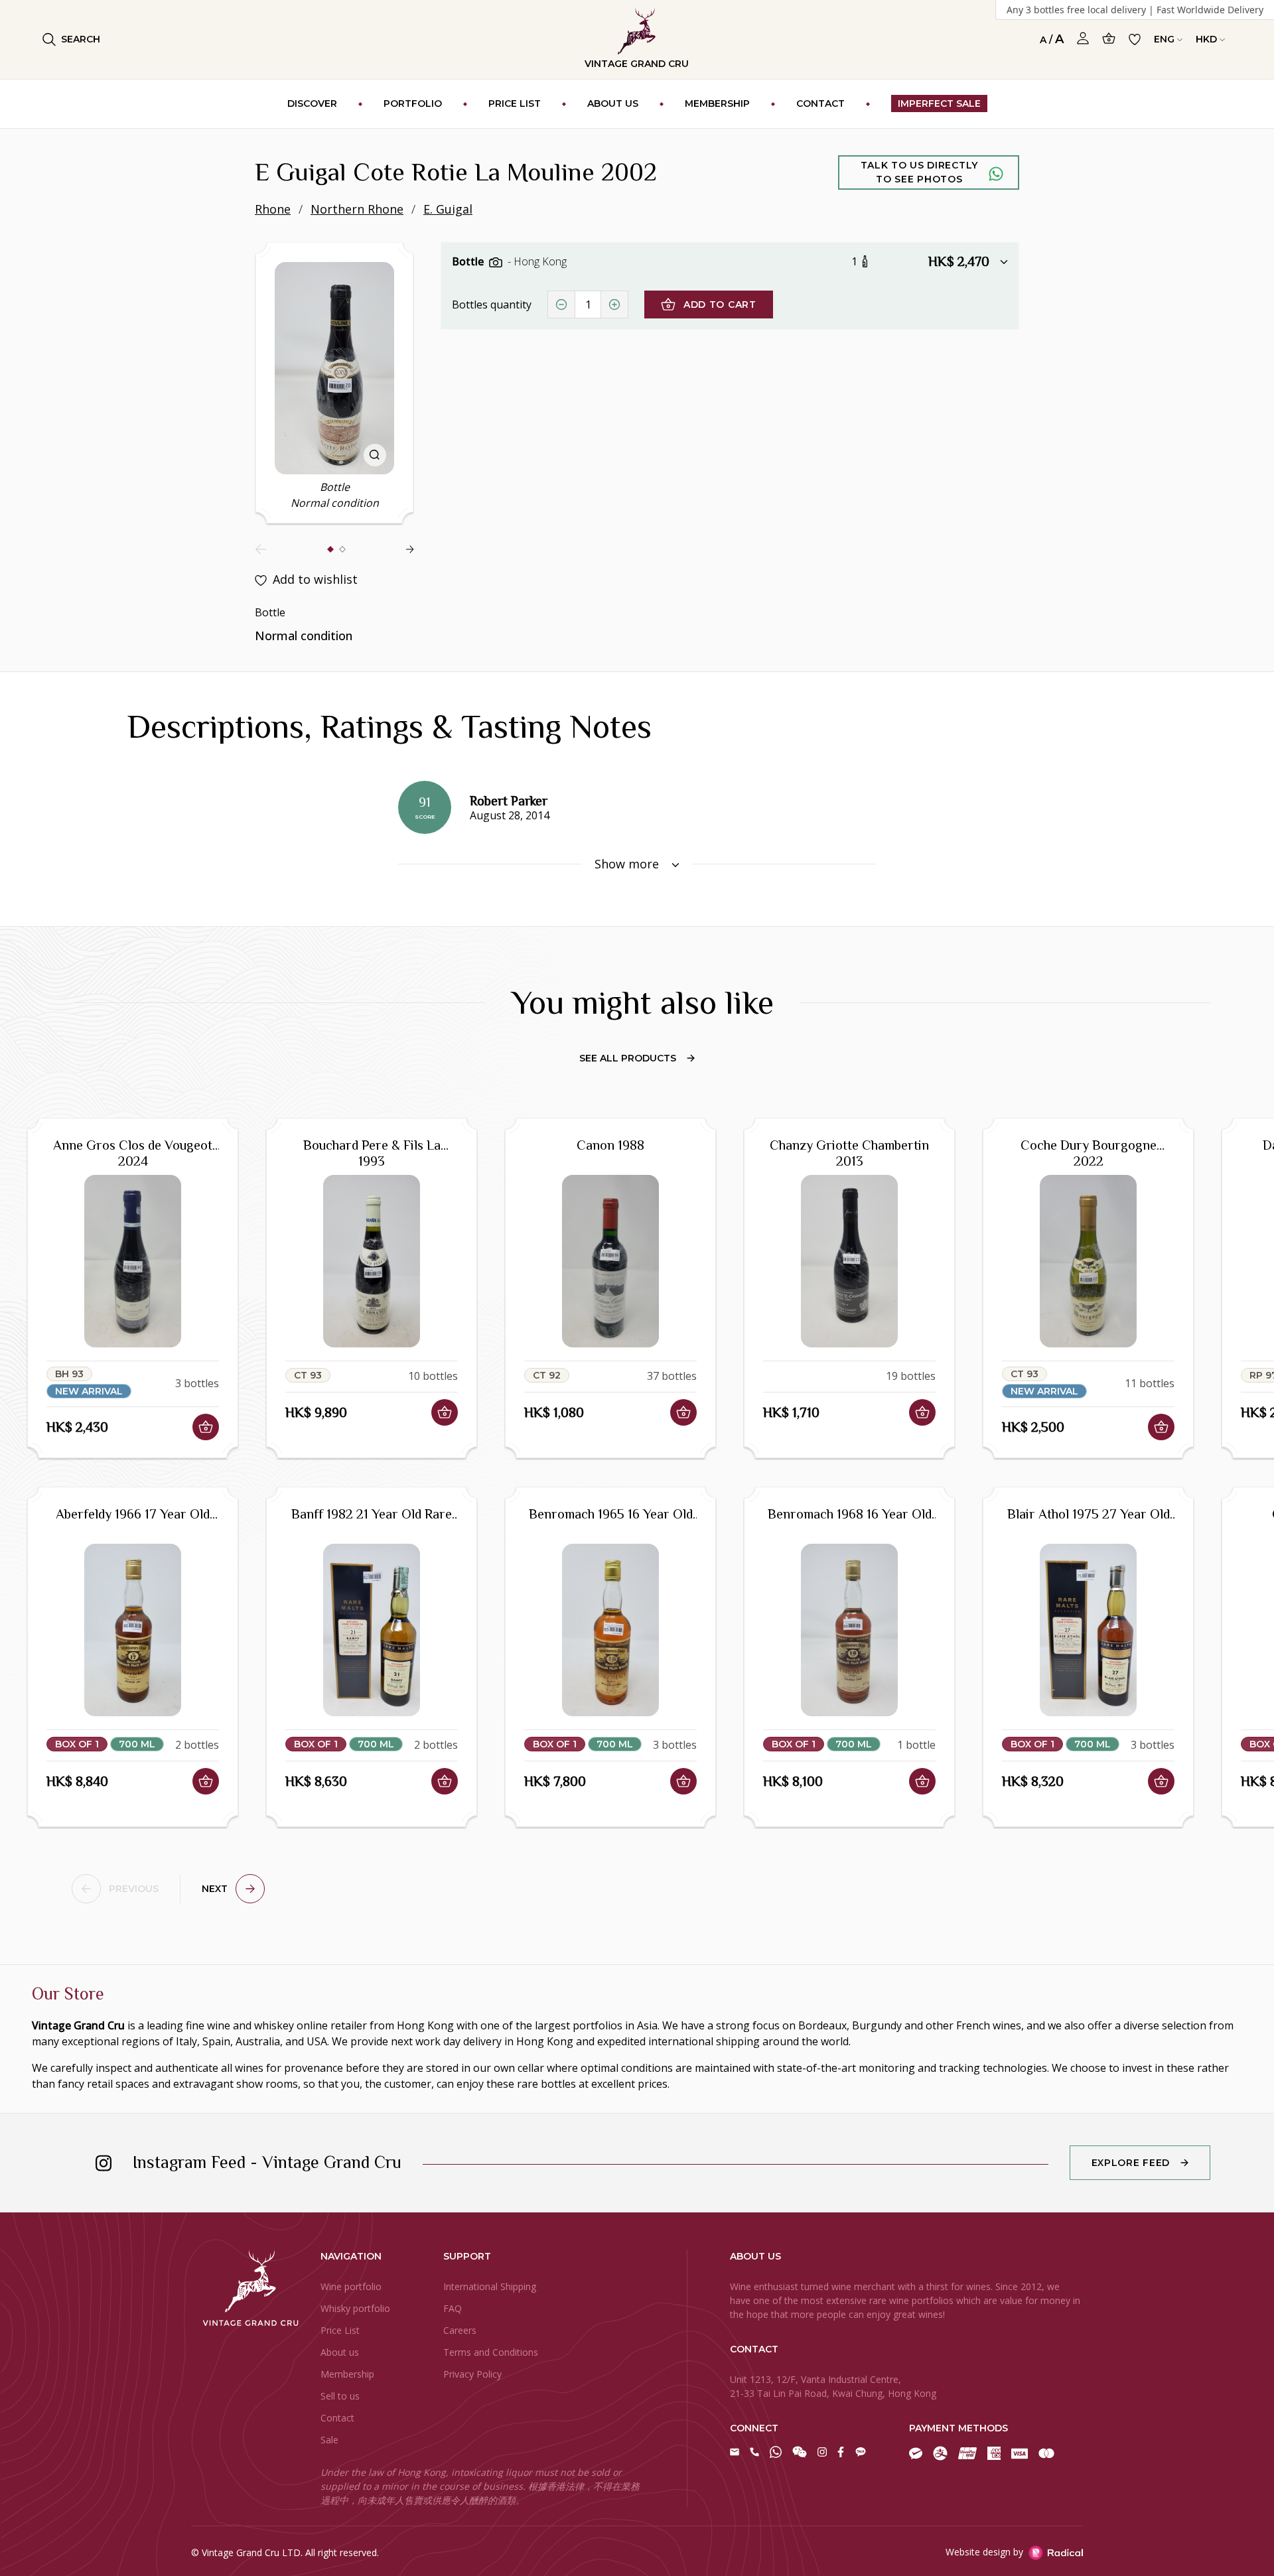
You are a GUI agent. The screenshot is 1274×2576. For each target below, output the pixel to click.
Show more (628, 864)
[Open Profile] (1083, 38)
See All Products (628, 1058)
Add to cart (720, 305)
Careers (460, 2330)
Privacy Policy (472, 2374)
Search (81, 39)
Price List (340, 2330)
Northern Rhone (357, 209)
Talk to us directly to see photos (919, 172)
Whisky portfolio (355, 2308)
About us (340, 2352)
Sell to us (340, 2396)
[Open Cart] (1109, 38)
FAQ (453, 2308)
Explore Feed (1131, 2163)
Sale (329, 2440)
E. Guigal (448, 209)
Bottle (469, 261)
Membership (347, 2374)
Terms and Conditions (491, 2352)
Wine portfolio (351, 2286)
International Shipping (490, 2286)
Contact (337, 2418)
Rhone (273, 209)
